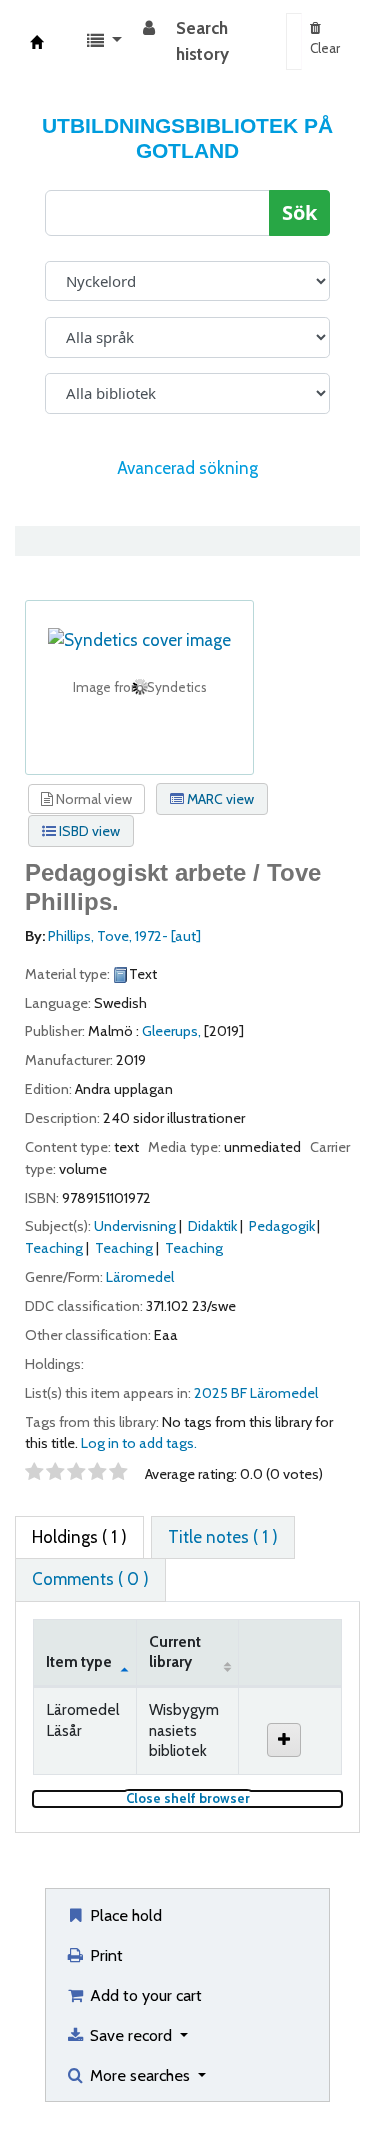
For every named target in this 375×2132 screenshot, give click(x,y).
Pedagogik (282, 1226)
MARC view (219, 799)
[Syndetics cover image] (139, 639)
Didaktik (212, 1226)
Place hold (124, 1915)
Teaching (54, 1248)
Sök (299, 213)
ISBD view (88, 831)
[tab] (223, 1538)
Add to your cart (144, 1995)
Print (104, 1955)
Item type (79, 1661)
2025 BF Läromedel (256, 1393)
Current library (175, 1652)
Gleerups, (171, 1031)
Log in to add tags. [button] (139, 1443)
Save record (131, 2035)
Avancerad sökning (187, 468)
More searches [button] (140, 2075)
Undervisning (135, 1226)
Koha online (37, 42)
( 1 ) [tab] (79, 1537)
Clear (325, 48)
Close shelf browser (234, 1798)
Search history (202, 41)
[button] (104, 42)
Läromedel (140, 1277)
